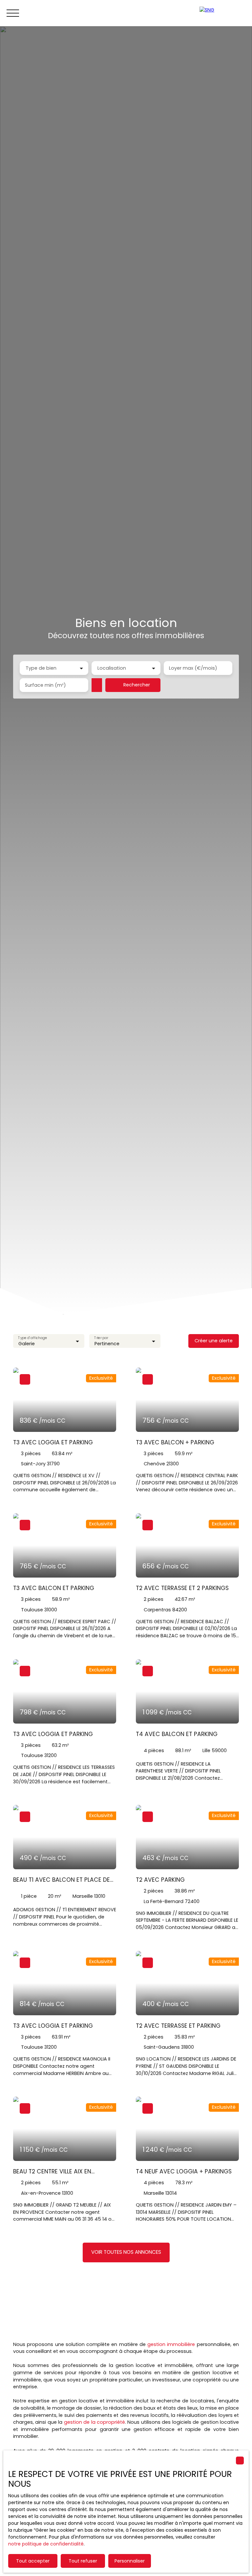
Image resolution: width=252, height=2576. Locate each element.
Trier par (101, 1338)
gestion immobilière (171, 2344)
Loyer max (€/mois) (193, 668)
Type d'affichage (32, 1338)
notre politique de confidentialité (46, 2544)
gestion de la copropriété (94, 2422)
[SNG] (222, 13)
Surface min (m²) (45, 685)
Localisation (112, 668)
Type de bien (41, 668)
